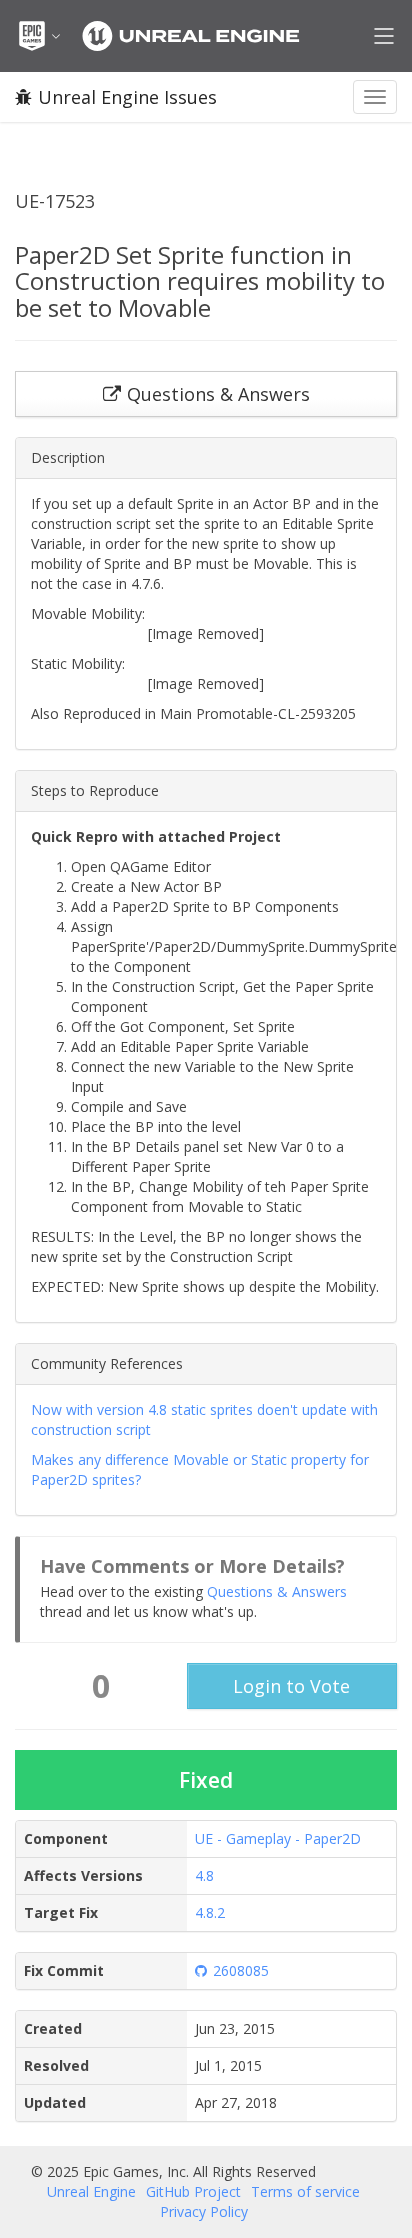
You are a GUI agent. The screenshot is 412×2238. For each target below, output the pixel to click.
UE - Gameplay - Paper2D (278, 1838)
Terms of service (305, 2191)
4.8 (204, 1875)
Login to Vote (291, 1686)
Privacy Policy (204, 2211)
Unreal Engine (91, 2191)
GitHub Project (193, 2191)
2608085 (241, 1970)
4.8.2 (210, 1912)
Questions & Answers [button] (218, 394)
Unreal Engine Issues (127, 97)
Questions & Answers (277, 1591)
